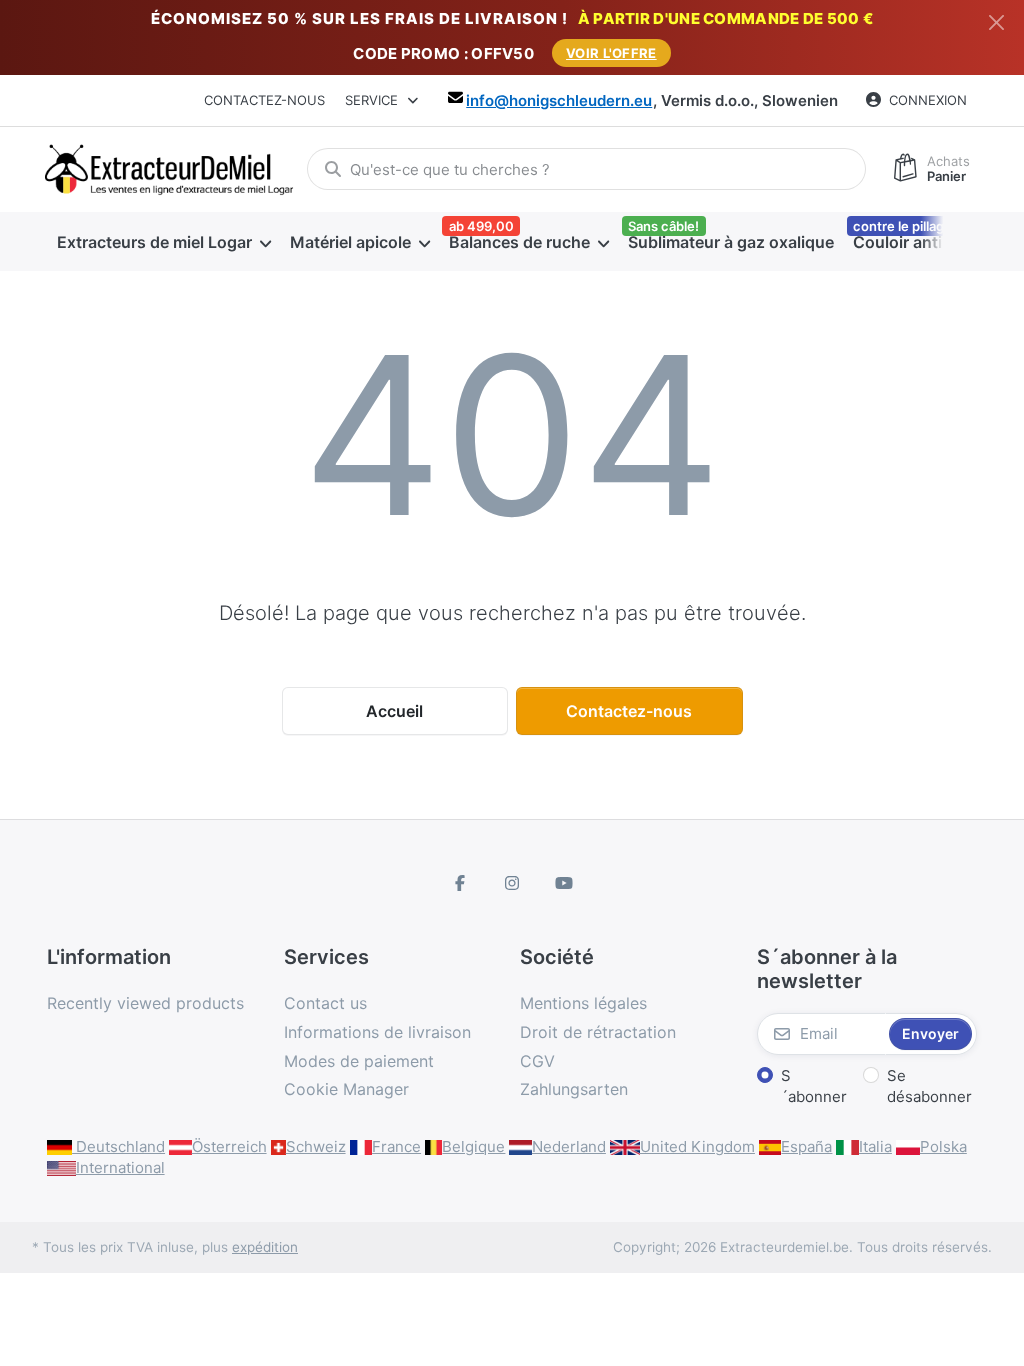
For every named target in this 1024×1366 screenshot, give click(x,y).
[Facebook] (461, 883)
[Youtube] (564, 883)
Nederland (569, 1146)
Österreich (229, 1146)
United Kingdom (697, 1146)
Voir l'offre (611, 53)
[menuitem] (163, 242)
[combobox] (586, 169)
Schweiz (316, 1146)
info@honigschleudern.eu (559, 100)
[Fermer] (996, 22)
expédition (265, 1247)
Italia (875, 1146)
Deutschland (118, 1146)
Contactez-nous (264, 100)
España (806, 1146)
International (120, 1167)
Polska (943, 1146)
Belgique (473, 1146)
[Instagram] (512, 883)
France (396, 1146)
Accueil (394, 711)
